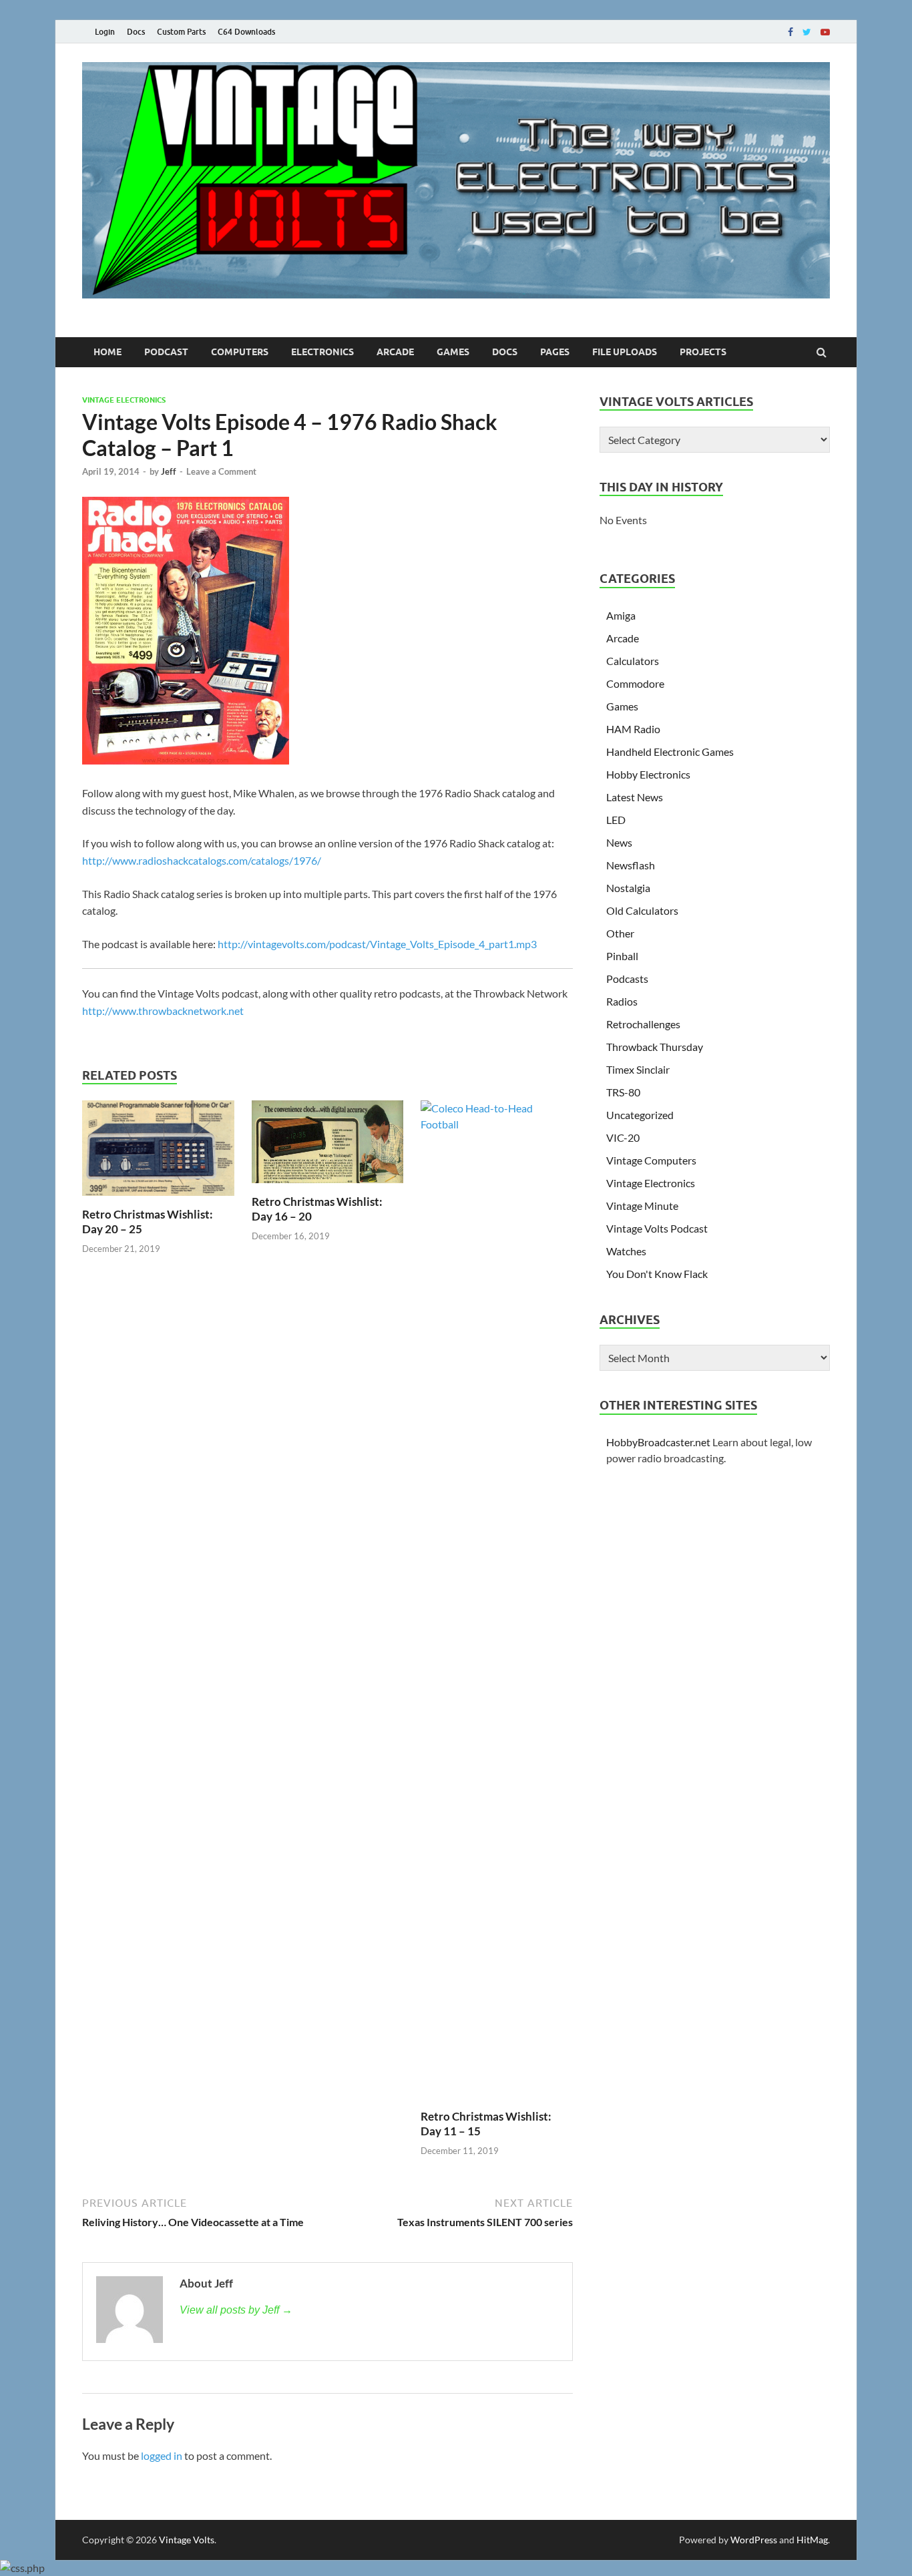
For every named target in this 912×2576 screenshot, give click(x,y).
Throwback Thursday (655, 1047)
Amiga (621, 615)
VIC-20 (623, 1137)
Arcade (395, 352)
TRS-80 (623, 1092)
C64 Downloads (246, 32)
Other (620, 933)
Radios (622, 1001)
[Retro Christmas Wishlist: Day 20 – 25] (158, 1199)
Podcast (166, 352)
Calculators (633, 661)
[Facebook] (790, 32)
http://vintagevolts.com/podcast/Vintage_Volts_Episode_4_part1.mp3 (377, 944)
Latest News (635, 797)
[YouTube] (825, 32)
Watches (626, 1251)
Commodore (635, 683)
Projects (703, 352)
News (619, 842)
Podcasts (627, 979)
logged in (162, 2455)
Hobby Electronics (648, 774)
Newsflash (631, 865)
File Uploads (625, 352)
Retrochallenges (643, 1024)
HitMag (812, 2540)
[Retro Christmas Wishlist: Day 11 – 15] (497, 1124)
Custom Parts (181, 32)
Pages (555, 352)
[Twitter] (807, 32)
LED (616, 820)
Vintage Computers (651, 1160)
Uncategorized (640, 1115)
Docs (136, 32)
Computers (240, 352)
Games (453, 352)
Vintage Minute (642, 1206)
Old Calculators (642, 910)
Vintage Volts (187, 2540)
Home (107, 352)
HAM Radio (633, 729)
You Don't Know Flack (657, 1274)
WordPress (754, 2540)
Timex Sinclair (638, 1069)
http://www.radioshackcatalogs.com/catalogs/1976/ (202, 860)
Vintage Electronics (124, 400)
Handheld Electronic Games (670, 752)
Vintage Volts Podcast (657, 1228)
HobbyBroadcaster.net (658, 1442)
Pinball (622, 956)
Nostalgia (628, 888)
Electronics (322, 352)
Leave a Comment (221, 471)
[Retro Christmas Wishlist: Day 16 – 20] (328, 1186)
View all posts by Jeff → (236, 2310)
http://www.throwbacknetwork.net (163, 1011)
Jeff (169, 471)
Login (105, 32)
